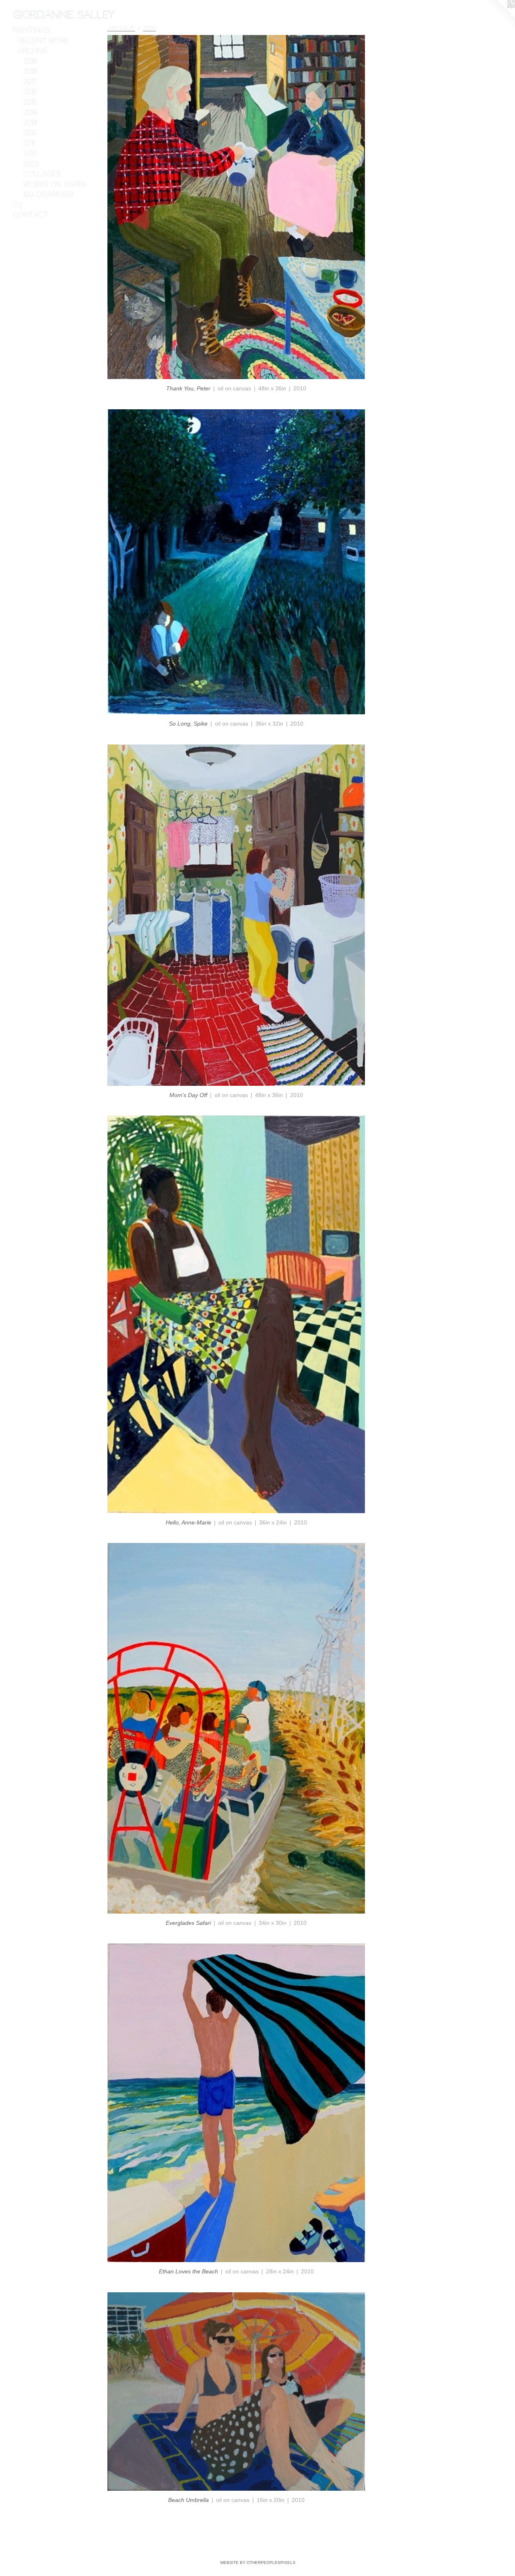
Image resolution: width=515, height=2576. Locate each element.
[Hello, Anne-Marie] (236, 1314)
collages (42, 174)
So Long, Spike (188, 724)
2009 (31, 164)
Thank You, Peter (188, 388)
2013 (30, 123)
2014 (30, 112)
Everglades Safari (188, 1923)
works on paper (55, 184)
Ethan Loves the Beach (188, 2271)
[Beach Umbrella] (236, 2392)
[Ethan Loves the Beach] (236, 2103)
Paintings (31, 30)
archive (33, 51)
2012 (30, 133)
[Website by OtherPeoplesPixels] (499, 16)
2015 (30, 102)
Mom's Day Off (188, 1095)
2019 (30, 61)
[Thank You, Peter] (236, 207)
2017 (30, 82)
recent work (44, 41)
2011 (29, 143)
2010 (30, 153)
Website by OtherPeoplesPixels (258, 2563)
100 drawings (48, 194)
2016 (30, 92)
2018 (30, 71)
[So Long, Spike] (236, 562)
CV (18, 205)
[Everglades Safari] (236, 1728)
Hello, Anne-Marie (188, 1522)
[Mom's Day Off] (236, 915)
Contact (30, 215)
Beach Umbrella (188, 2500)
